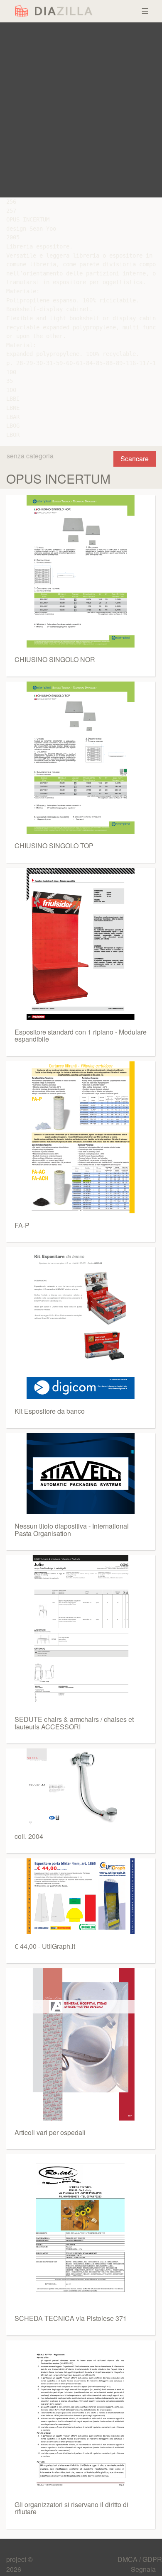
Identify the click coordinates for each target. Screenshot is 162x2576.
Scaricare (135, 459)
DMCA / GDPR (140, 2559)
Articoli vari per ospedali (50, 2132)
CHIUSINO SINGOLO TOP (54, 846)
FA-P (22, 1225)
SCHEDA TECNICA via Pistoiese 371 (71, 2318)
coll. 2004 (29, 1836)
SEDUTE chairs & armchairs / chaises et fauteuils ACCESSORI (74, 1723)
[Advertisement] (81, 110)
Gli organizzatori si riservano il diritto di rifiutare (71, 2508)
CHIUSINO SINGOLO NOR (55, 659)
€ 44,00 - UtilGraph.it (45, 1946)
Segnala (143, 2569)
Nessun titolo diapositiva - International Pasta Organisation (72, 1530)
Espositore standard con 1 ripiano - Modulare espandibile (81, 1036)
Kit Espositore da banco (50, 1411)
